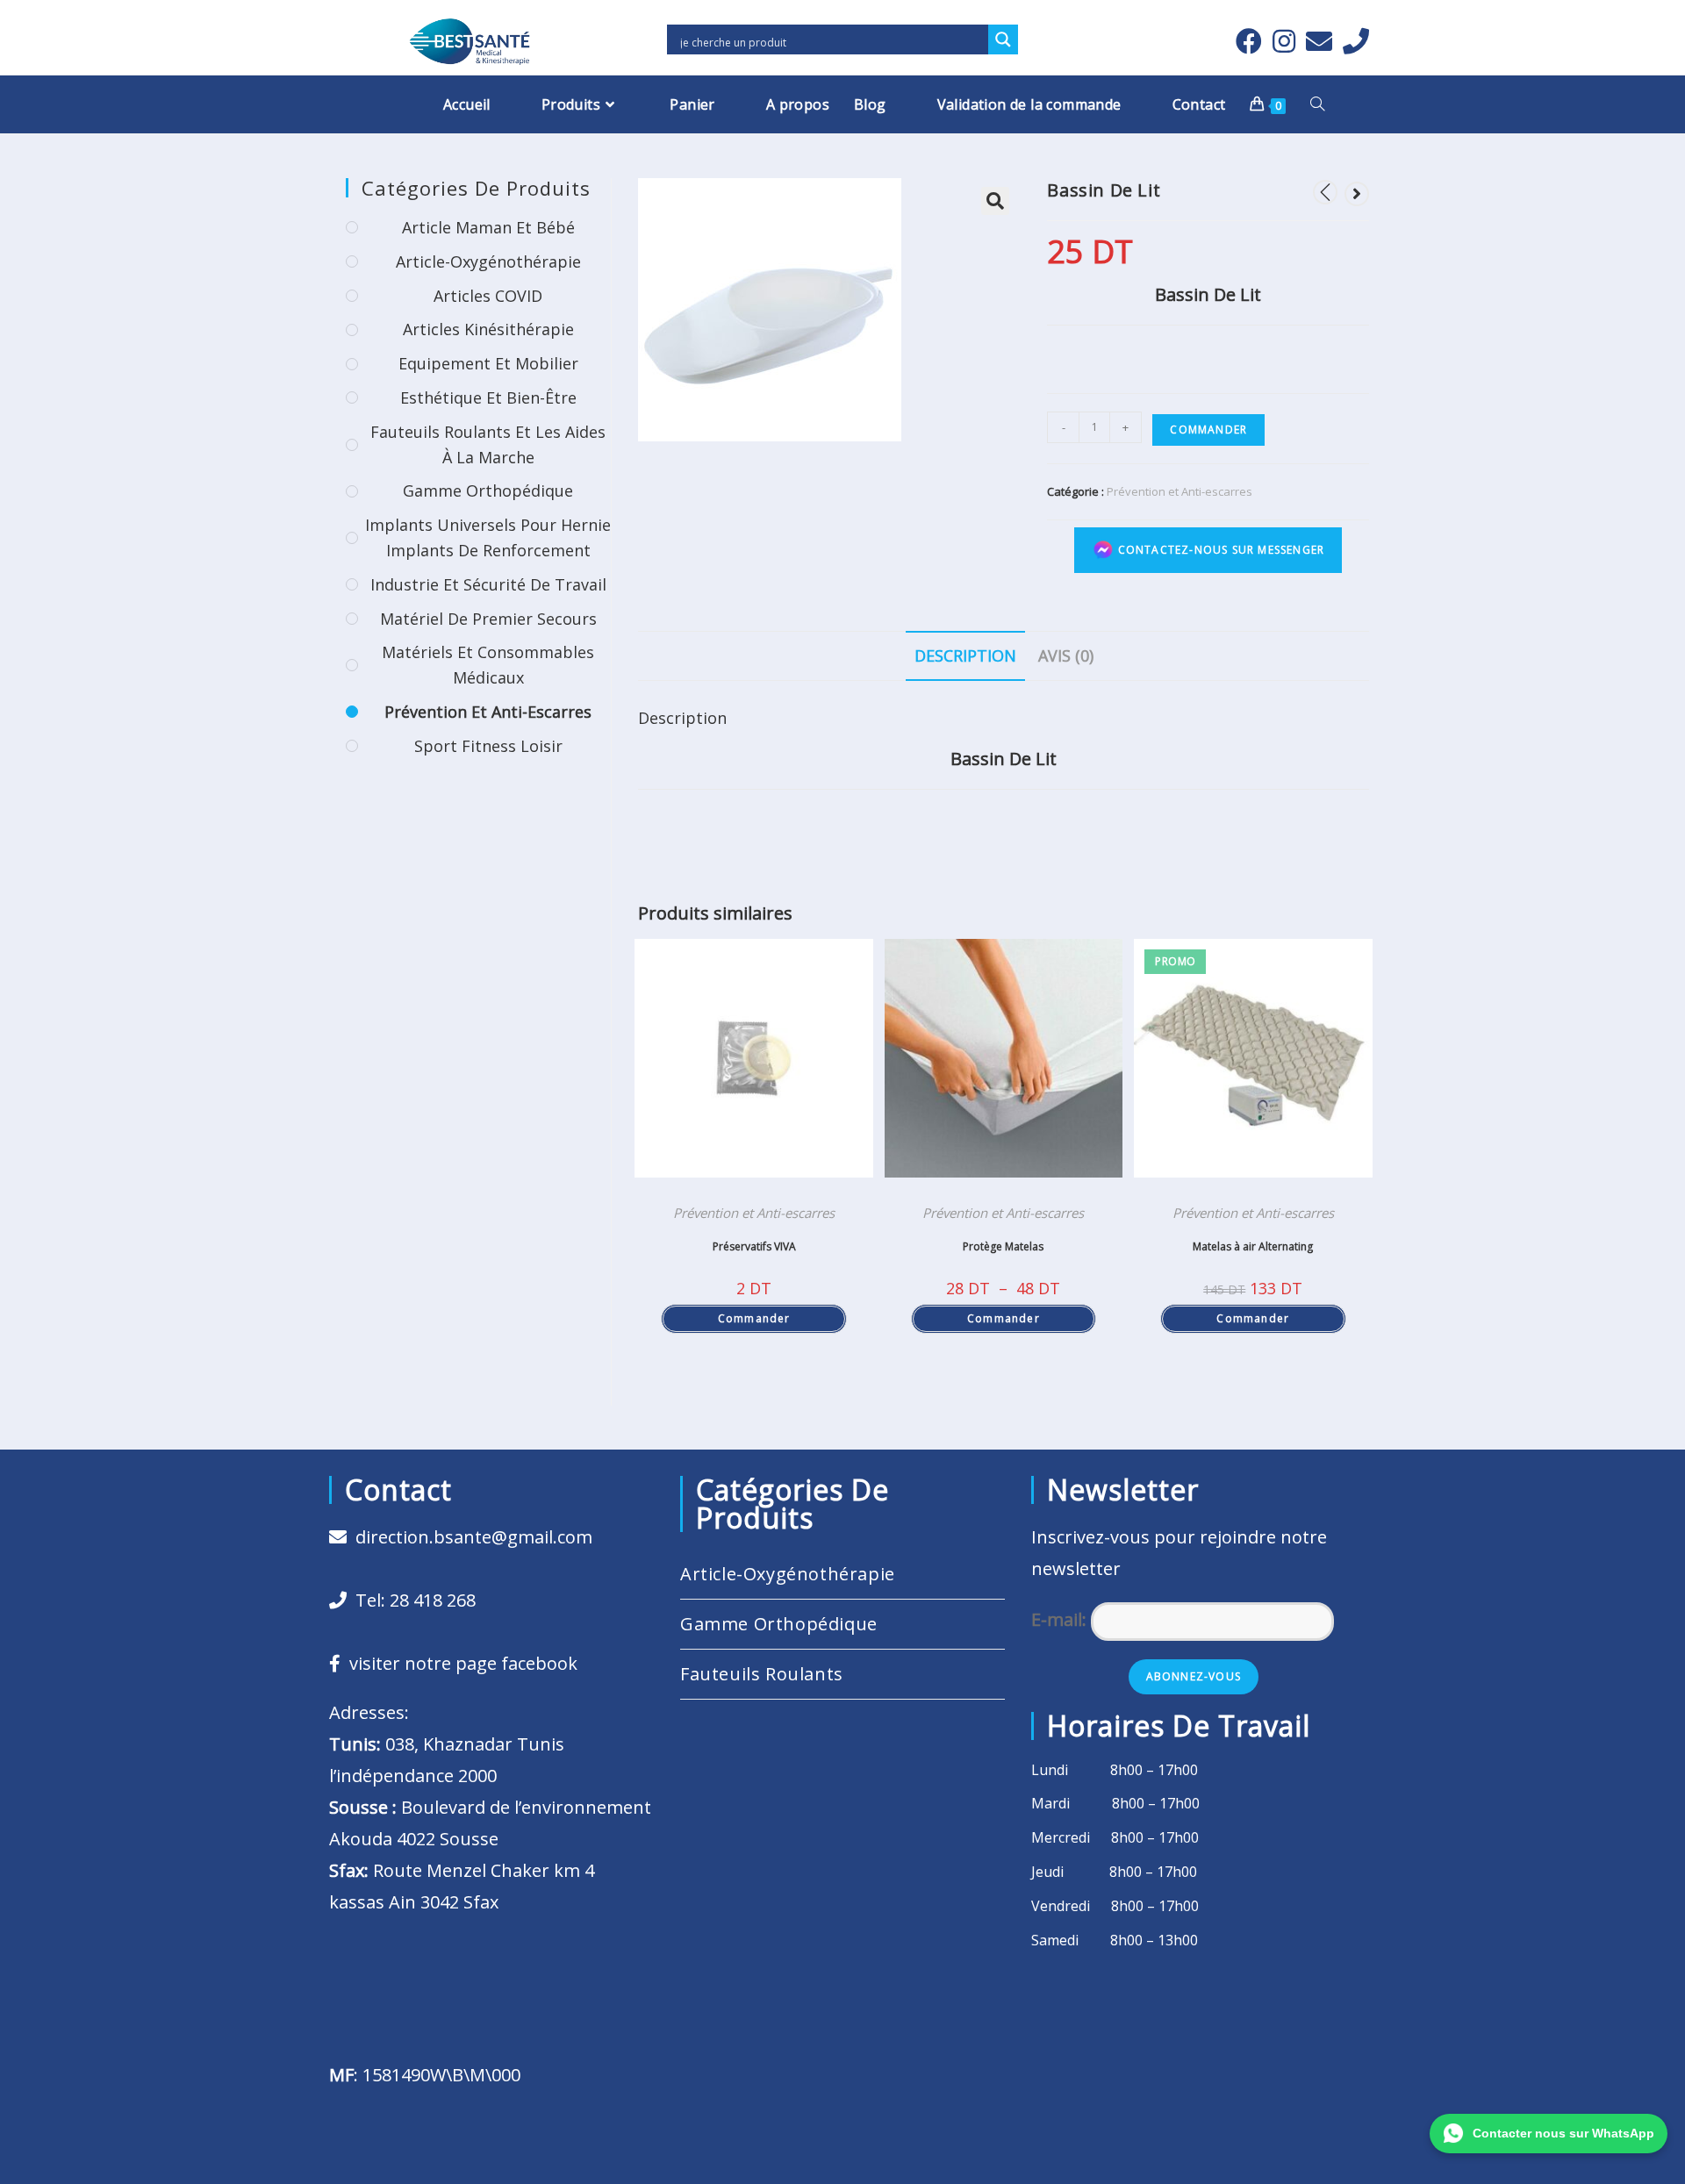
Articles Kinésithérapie (488, 329)
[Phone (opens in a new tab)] (1353, 41)
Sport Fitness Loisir (488, 746)
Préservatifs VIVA (754, 1246)
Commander (1208, 430)
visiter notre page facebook (459, 1663)
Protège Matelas (1003, 1246)
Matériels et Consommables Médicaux (488, 665)
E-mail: (1061, 1619)
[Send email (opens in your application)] (1319, 41)
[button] (995, 201)
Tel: (411, 1600)
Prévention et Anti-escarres (1179, 491)
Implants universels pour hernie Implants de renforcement (488, 537)
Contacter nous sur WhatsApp (1563, 2133)
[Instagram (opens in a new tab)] (1284, 41)
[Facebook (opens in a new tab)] (1249, 41)
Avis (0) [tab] (1066, 655)
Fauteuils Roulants (762, 1674)
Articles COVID (488, 296)
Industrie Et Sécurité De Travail (488, 584)
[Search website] (1317, 104)
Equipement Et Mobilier (488, 363)
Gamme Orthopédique (488, 491)
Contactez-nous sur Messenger (1219, 549)
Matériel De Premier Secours (488, 619)
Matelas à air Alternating (1253, 1246)
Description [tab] (965, 655)
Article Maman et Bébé (488, 227)
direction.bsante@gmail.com (474, 1537)
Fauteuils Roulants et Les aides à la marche (488, 444)
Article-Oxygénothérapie (488, 261)
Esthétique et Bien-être (488, 397)
